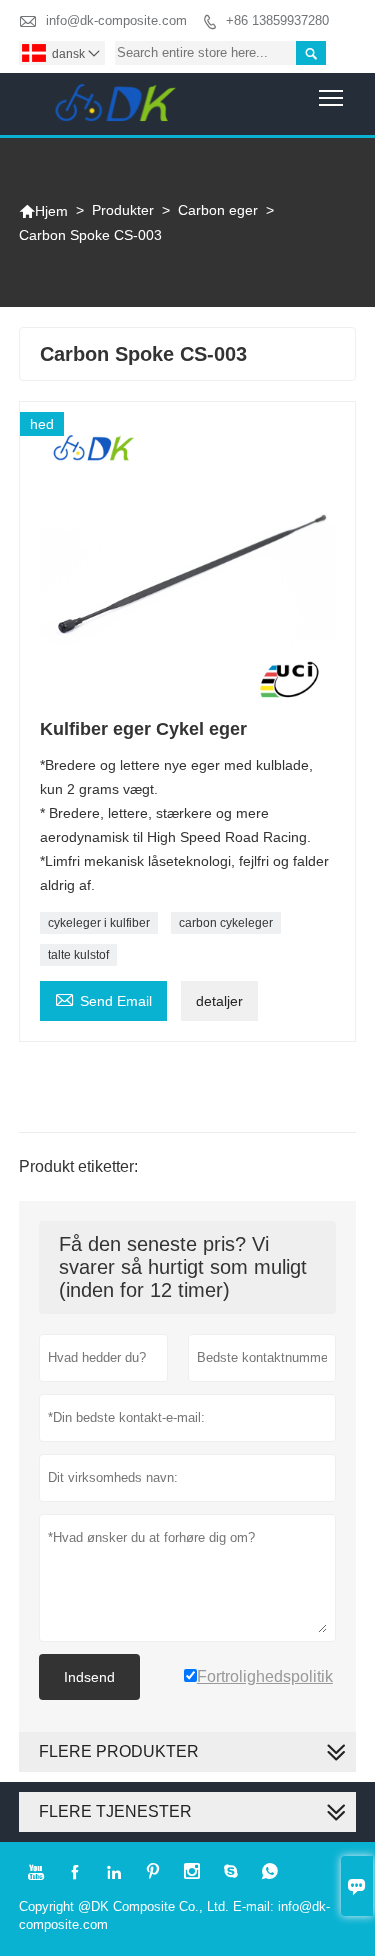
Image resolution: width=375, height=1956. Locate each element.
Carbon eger (218, 210)
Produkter (123, 210)
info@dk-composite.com (116, 20)
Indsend (89, 1677)
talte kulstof (78, 955)
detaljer (219, 1001)
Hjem (43, 211)
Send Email (103, 998)
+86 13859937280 (277, 20)
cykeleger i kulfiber (99, 923)
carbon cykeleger (226, 923)
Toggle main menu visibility (331, 97)
